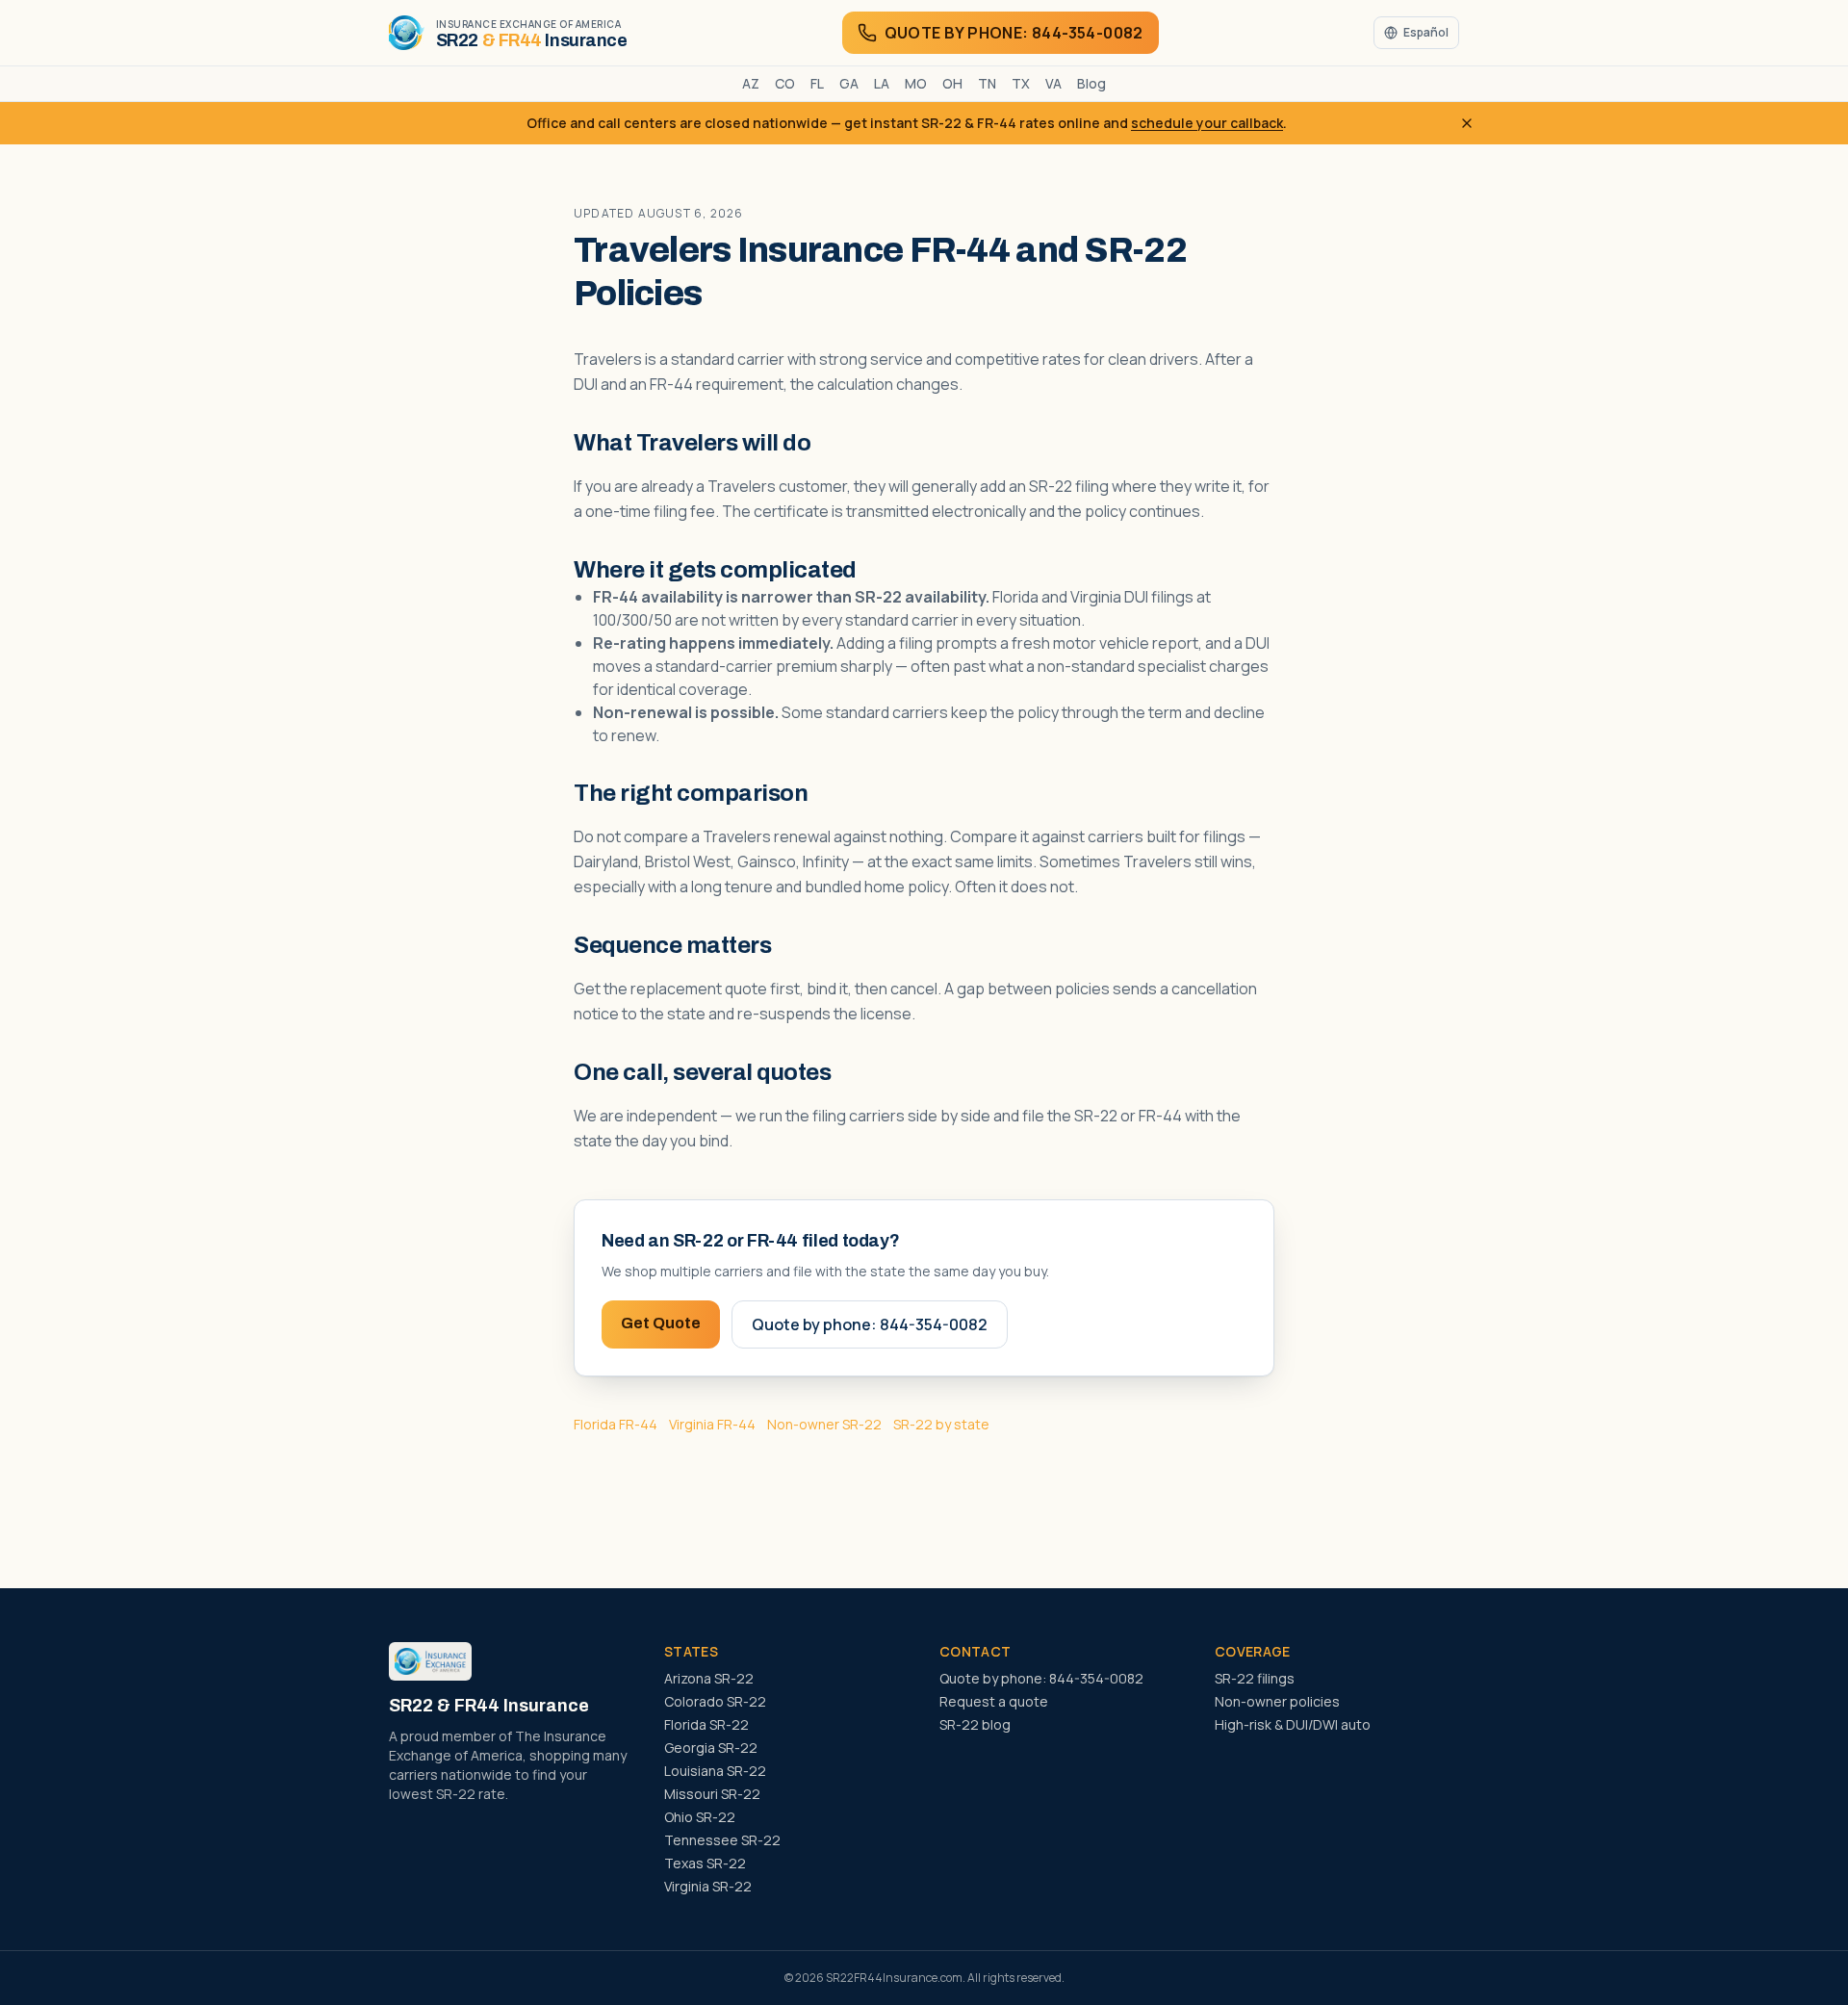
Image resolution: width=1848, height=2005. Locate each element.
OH (952, 83)
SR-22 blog (975, 1724)
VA (1053, 83)
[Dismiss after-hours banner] (1467, 123)
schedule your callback (1207, 123)
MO (916, 83)
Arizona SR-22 (709, 1678)
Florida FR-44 (616, 1424)
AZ (751, 83)
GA (849, 83)
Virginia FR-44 (712, 1424)
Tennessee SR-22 (722, 1840)
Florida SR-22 (706, 1724)
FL (817, 83)
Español (1426, 32)
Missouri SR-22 (712, 1794)
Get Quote (661, 1323)
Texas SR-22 (705, 1863)
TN (987, 83)
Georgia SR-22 (711, 1748)
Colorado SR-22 (715, 1701)
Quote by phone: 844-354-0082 (870, 1324)
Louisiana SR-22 (715, 1771)
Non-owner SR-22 (824, 1424)
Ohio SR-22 (700, 1817)
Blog (1091, 83)
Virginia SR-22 (708, 1886)
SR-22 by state (941, 1424)
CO (785, 83)
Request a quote (994, 1701)
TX (1021, 83)
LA (882, 83)
